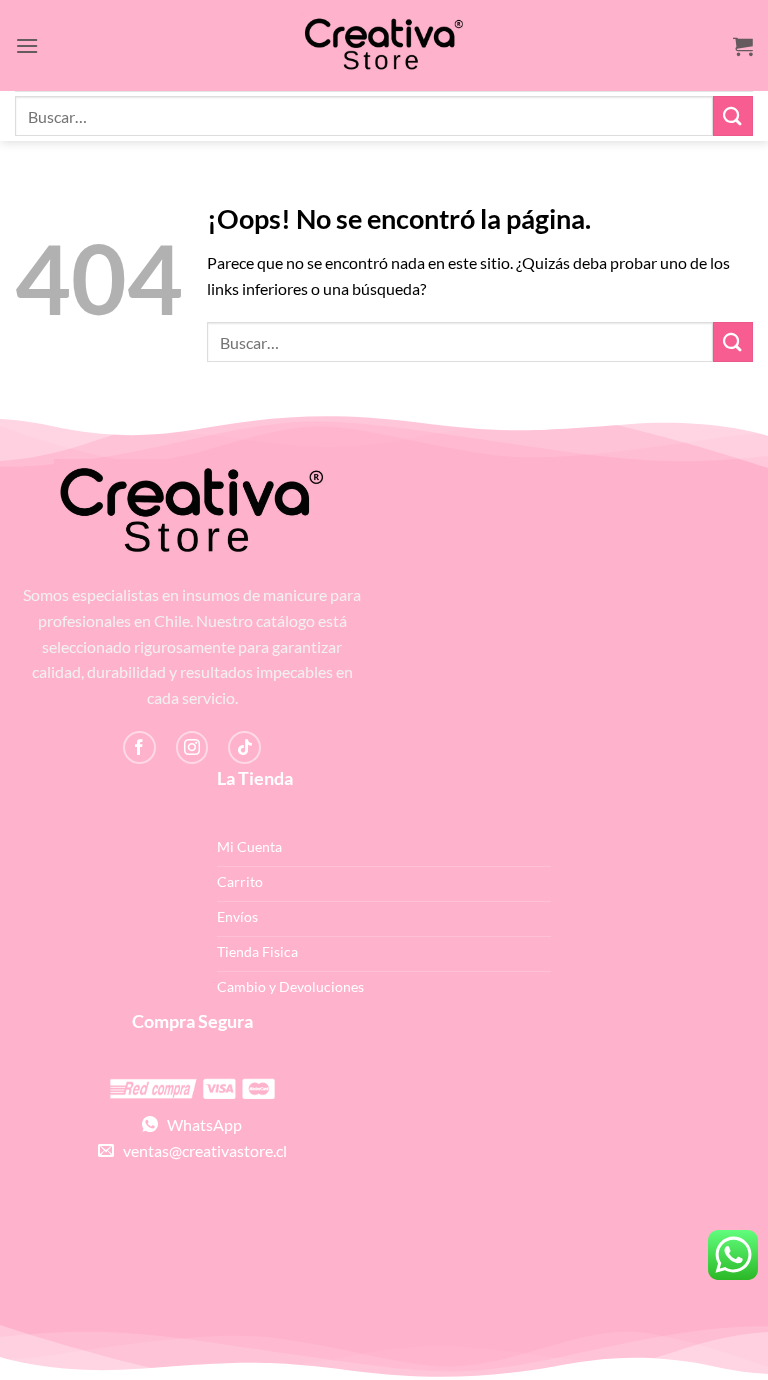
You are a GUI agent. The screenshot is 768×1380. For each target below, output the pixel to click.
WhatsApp (200, 1124)
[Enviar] (733, 115)
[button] (27, 45)
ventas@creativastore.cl (200, 1150)
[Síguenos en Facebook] (139, 747)
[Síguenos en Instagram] (192, 747)
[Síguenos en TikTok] (244, 747)
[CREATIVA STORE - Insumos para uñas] (384, 45)
